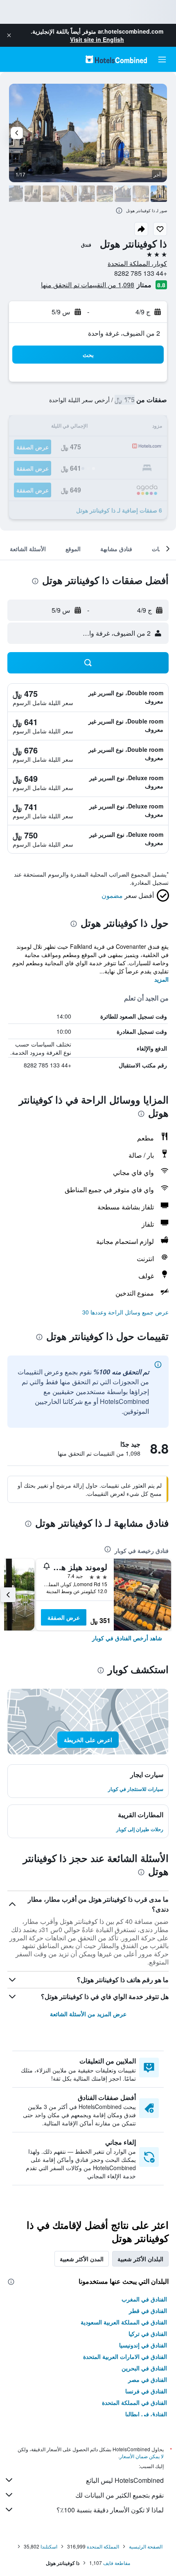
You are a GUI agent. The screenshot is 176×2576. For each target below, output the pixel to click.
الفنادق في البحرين (144, 2368)
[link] (127, 1638)
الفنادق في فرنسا (146, 2391)
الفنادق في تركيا (148, 2333)
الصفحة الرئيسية (146, 2546)
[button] (9, 35)
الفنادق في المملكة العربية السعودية (124, 2322)
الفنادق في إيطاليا (146, 2414)
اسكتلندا (49, 2546)
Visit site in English (97, 39)
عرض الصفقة (64, 1617)
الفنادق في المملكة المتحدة (134, 2402)
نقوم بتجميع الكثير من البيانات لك (120, 2495)
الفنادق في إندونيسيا (143, 2345)
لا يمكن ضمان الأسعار (142, 2456)
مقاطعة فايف (117, 2563)
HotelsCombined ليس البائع (125, 2480)
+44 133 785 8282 (141, 273)
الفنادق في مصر (148, 2379)
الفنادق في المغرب (144, 2299)
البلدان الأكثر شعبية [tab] (140, 2259)
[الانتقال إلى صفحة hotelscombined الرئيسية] (116, 59)
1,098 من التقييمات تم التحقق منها (88, 285)
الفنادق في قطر (148, 2310)
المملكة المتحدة (103, 2546)
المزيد (161, 979)
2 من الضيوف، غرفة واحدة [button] (124, 333)
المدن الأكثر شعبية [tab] (82, 2259)
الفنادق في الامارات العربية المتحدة (125, 2356)
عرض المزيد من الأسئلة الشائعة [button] (88, 2014)
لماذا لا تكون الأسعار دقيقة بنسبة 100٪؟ (110, 2510)
